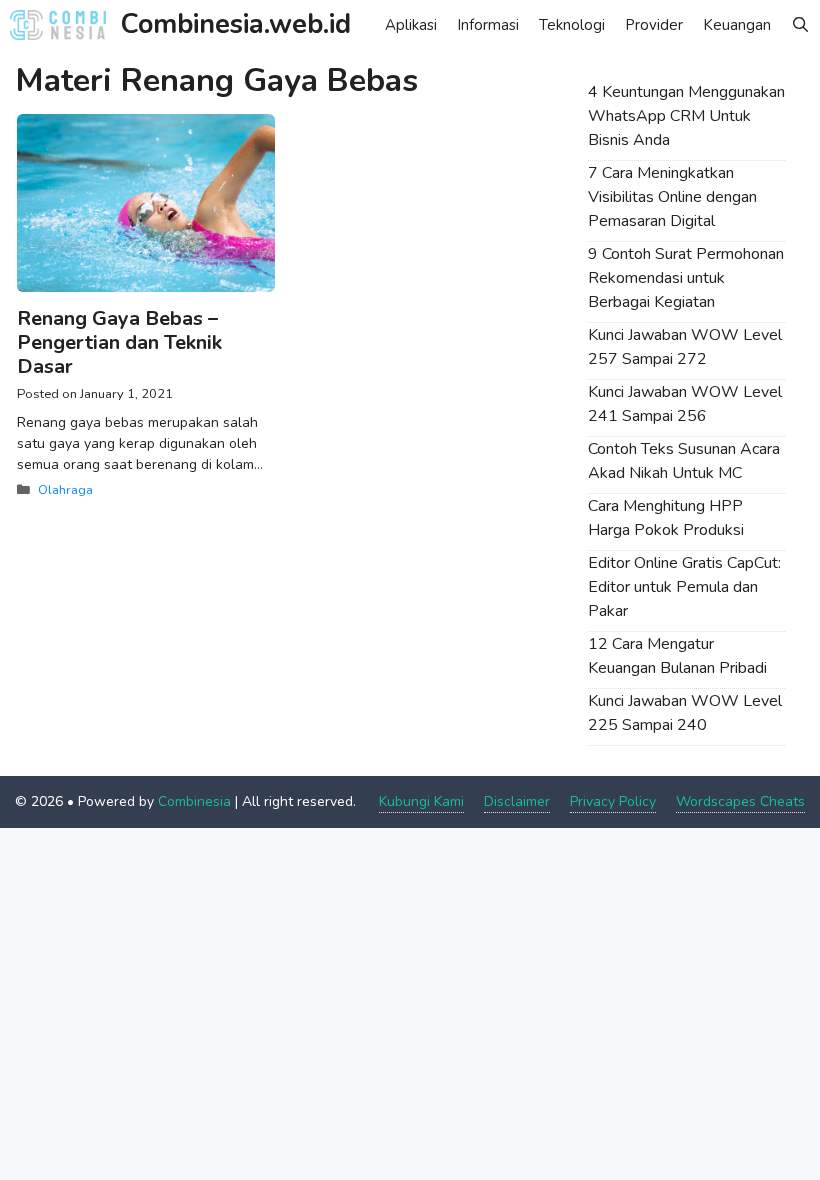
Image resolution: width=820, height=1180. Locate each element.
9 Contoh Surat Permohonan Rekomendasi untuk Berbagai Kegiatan (686, 278)
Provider (654, 25)
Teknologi (572, 25)
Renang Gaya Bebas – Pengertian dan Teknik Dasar (119, 342)
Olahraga (65, 490)
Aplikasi (411, 25)
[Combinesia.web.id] (63, 25)
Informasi (488, 25)
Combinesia (194, 801)
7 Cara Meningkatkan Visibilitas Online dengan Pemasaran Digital (672, 197)
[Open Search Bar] (800, 25)
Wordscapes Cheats (740, 801)
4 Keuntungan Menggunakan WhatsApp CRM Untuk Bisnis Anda (686, 116)
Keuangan (737, 25)
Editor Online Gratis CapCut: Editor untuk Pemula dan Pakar (684, 587)
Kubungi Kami (421, 801)
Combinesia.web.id (236, 24)
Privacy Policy (613, 801)
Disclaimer (517, 801)
